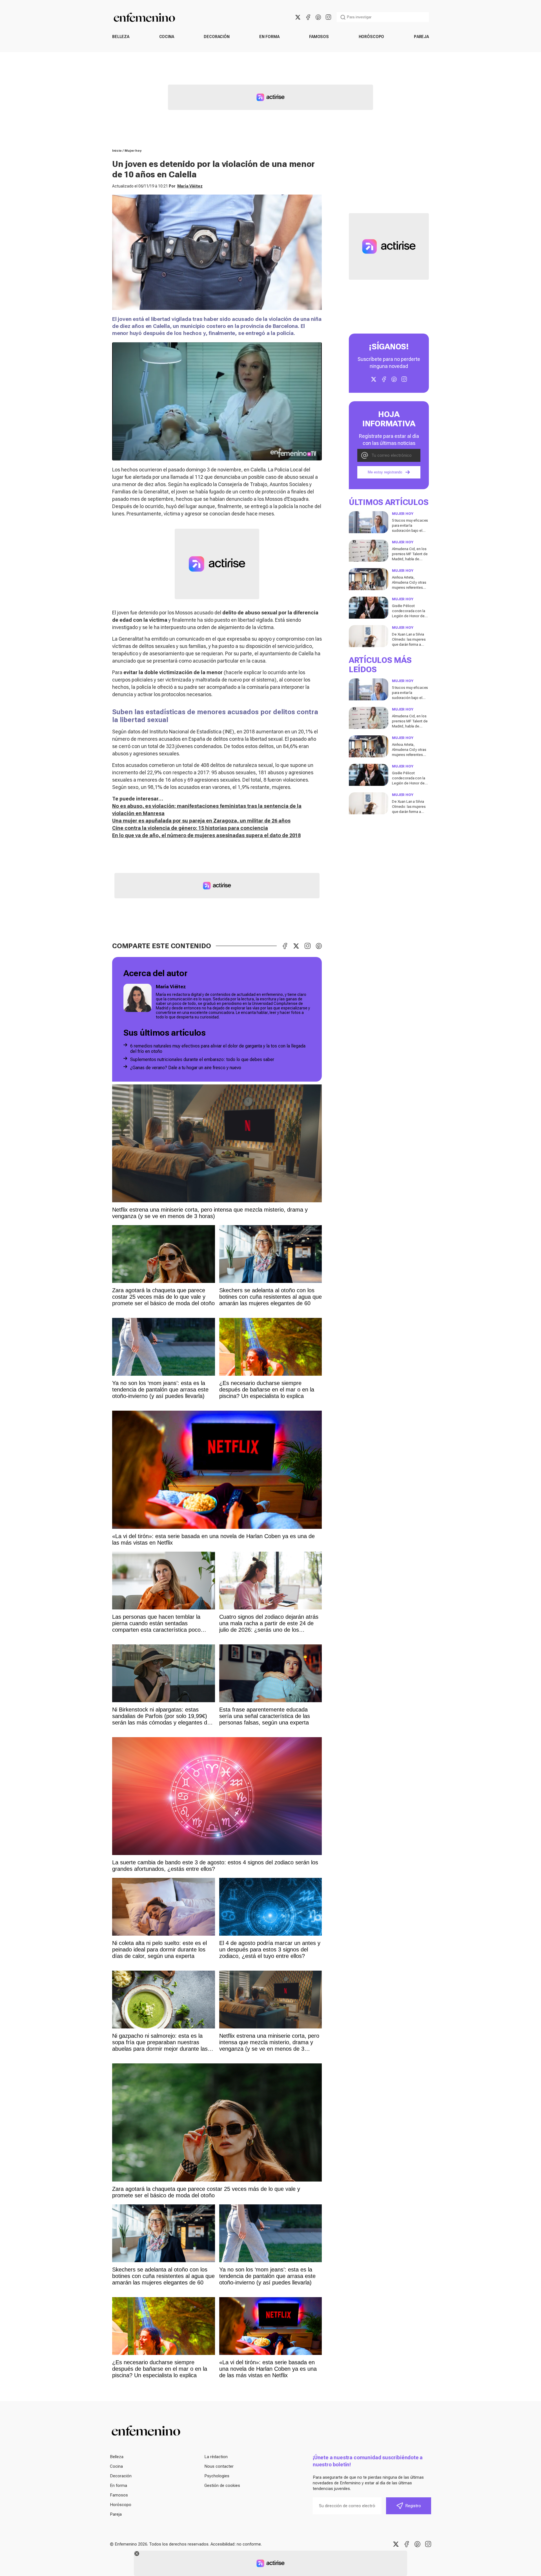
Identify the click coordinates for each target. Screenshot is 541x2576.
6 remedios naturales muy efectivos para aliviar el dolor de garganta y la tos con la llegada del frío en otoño (218, 1049)
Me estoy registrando (385, 472)
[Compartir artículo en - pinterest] (319, 946)
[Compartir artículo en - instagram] (307, 946)
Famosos (319, 37)
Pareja (421, 37)
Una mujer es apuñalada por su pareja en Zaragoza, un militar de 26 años (201, 821)
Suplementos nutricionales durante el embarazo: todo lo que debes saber (202, 1059)
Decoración (217, 37)
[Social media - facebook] (308, 17)
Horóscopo (372, 37)
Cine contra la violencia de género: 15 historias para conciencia (190, 828)
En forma (269, 37)
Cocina (167, 37)
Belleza (121, 37)
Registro (413, 2506)
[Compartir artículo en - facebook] (285, 946)
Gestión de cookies (222, 2485)
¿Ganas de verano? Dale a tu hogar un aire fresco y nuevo (186, 1068)
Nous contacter (219, 2466)
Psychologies (217, 2476)
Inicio (117, 151)
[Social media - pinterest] (318, 17)
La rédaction (216, 2457)
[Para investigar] (343, 17)
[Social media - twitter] (298, 17)
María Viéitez (190, 186)
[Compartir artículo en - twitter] (296, 946)
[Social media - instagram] (328, 17)
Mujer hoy (133, 151)
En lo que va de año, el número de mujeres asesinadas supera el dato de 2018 (206, 835)
